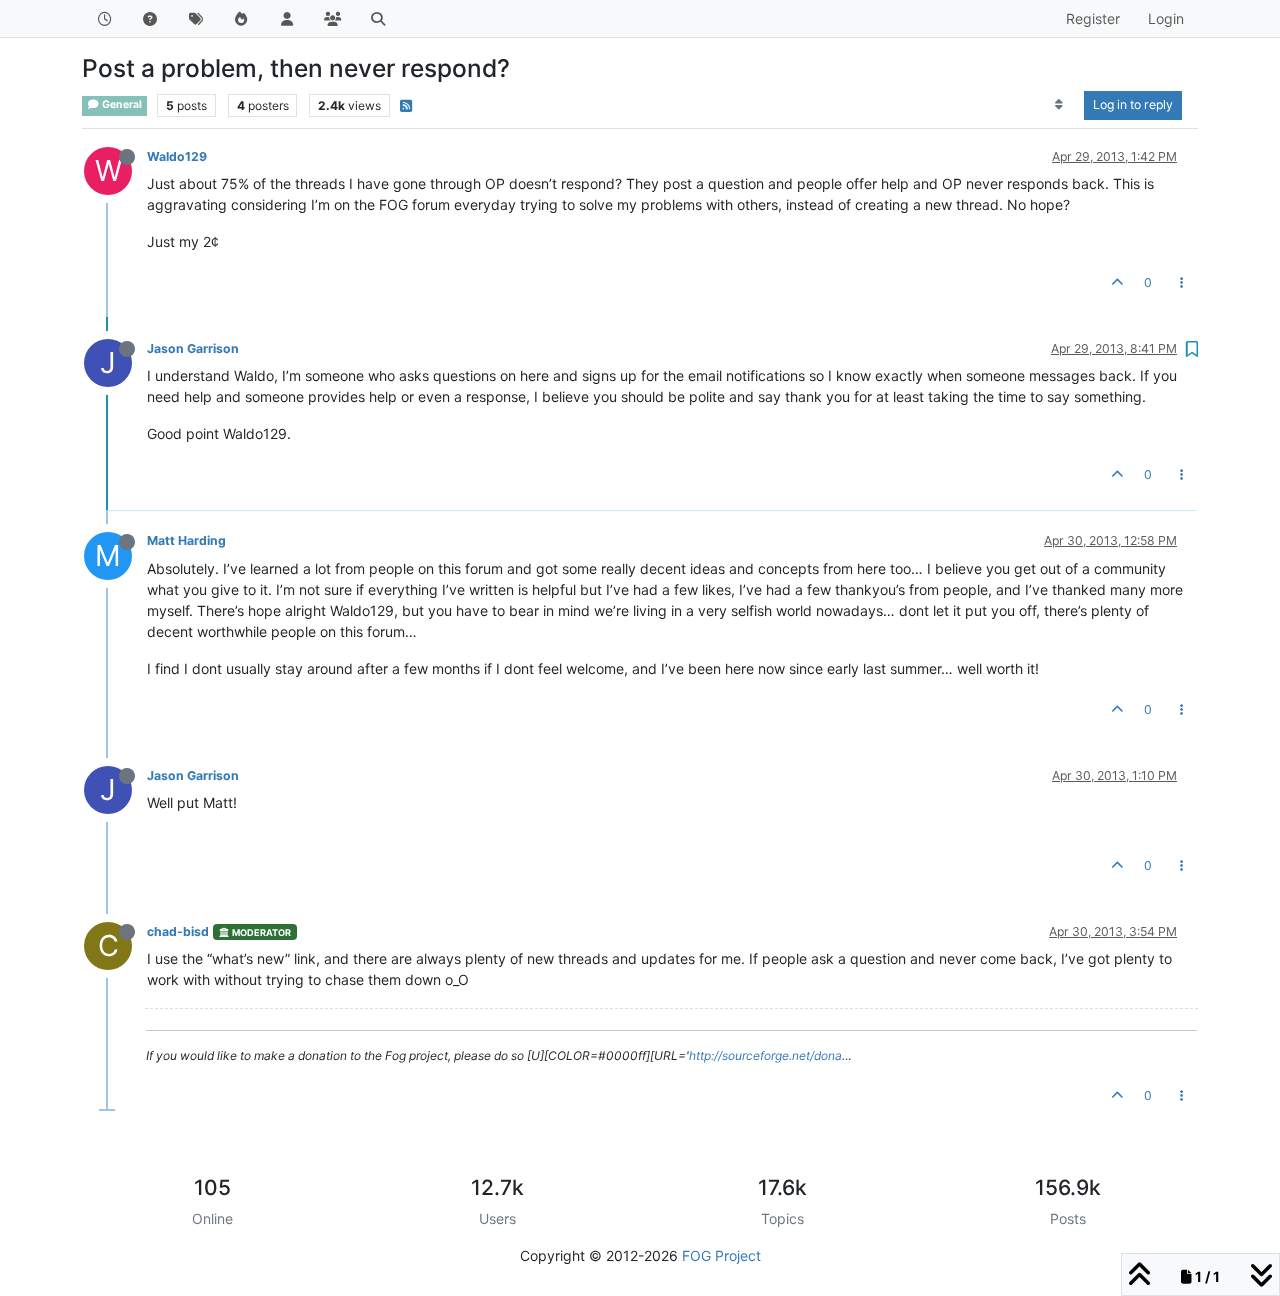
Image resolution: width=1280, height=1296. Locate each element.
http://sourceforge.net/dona (765, 1055)
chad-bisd (178, 931)
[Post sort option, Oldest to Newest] (1059, 105)
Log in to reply (1133, 104)
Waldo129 (177, 156)
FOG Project (721, 1255)
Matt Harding (186, 540)
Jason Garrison (193, 348)
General (121, 104)
